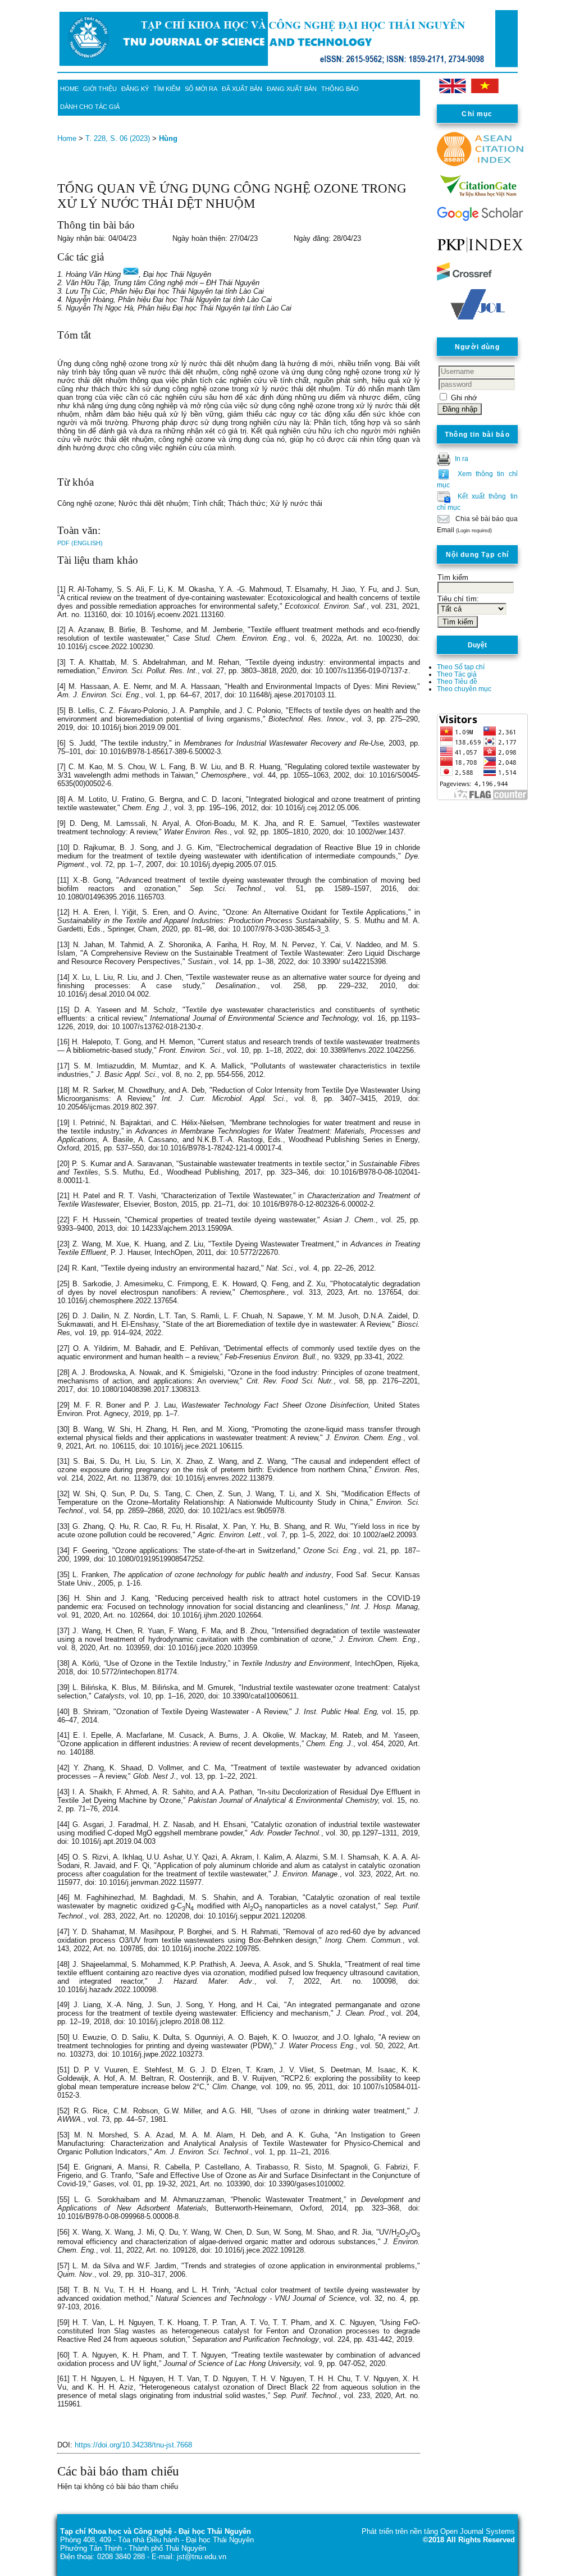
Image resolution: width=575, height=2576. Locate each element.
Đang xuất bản (292, 89)
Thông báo (340, 89)
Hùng (168, 138)
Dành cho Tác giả (90, 107)
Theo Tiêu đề (457, 681)
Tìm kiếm (167, 89)
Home (69, 89)
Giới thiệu (100, 89)
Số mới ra (201, 89)
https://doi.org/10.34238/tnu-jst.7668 (133, 2445)
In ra (462, 458)
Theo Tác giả (457, 674)
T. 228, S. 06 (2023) (118, 138)
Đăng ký (135, 89)
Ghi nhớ (464, 398)
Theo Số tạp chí (461, 667)
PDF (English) (80, 543)
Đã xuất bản (242, 89)
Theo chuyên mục (464, 689)
